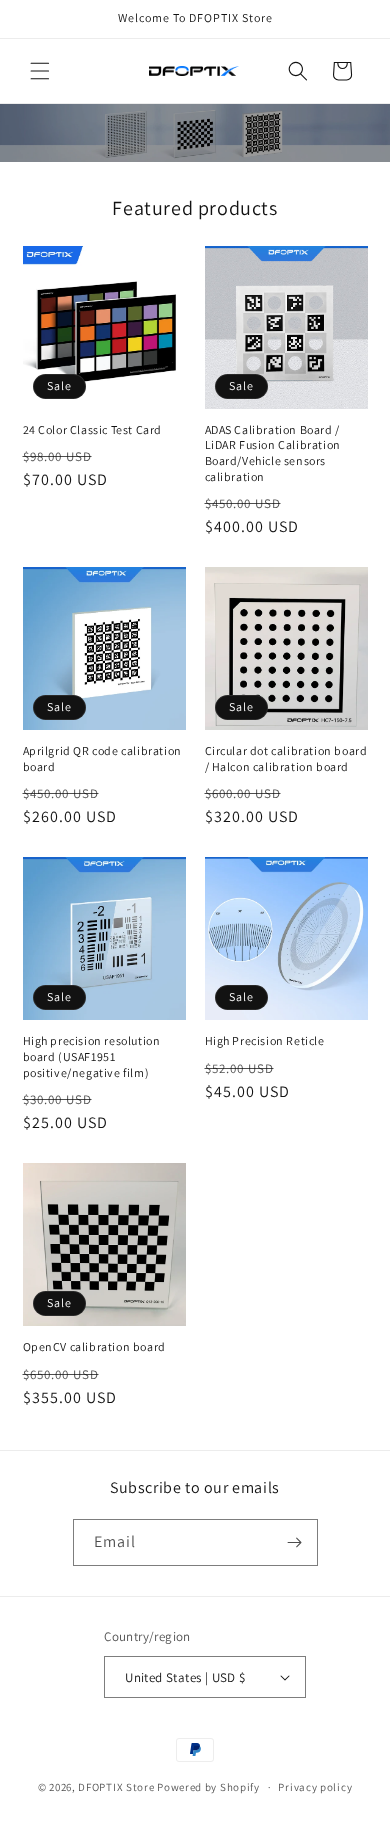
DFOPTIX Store (116, 1787)
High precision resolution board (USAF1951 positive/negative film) (92, 1056)
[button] (40, 71)
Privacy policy (315, 1787)
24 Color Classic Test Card (93, 429)
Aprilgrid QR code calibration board (102, 758)
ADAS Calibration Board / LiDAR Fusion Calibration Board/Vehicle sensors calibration (273, 453)
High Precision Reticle (265, 1040)
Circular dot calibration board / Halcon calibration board (286, 758)
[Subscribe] (295, 1542)
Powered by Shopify (208, 1787)
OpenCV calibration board (94, 1346)
